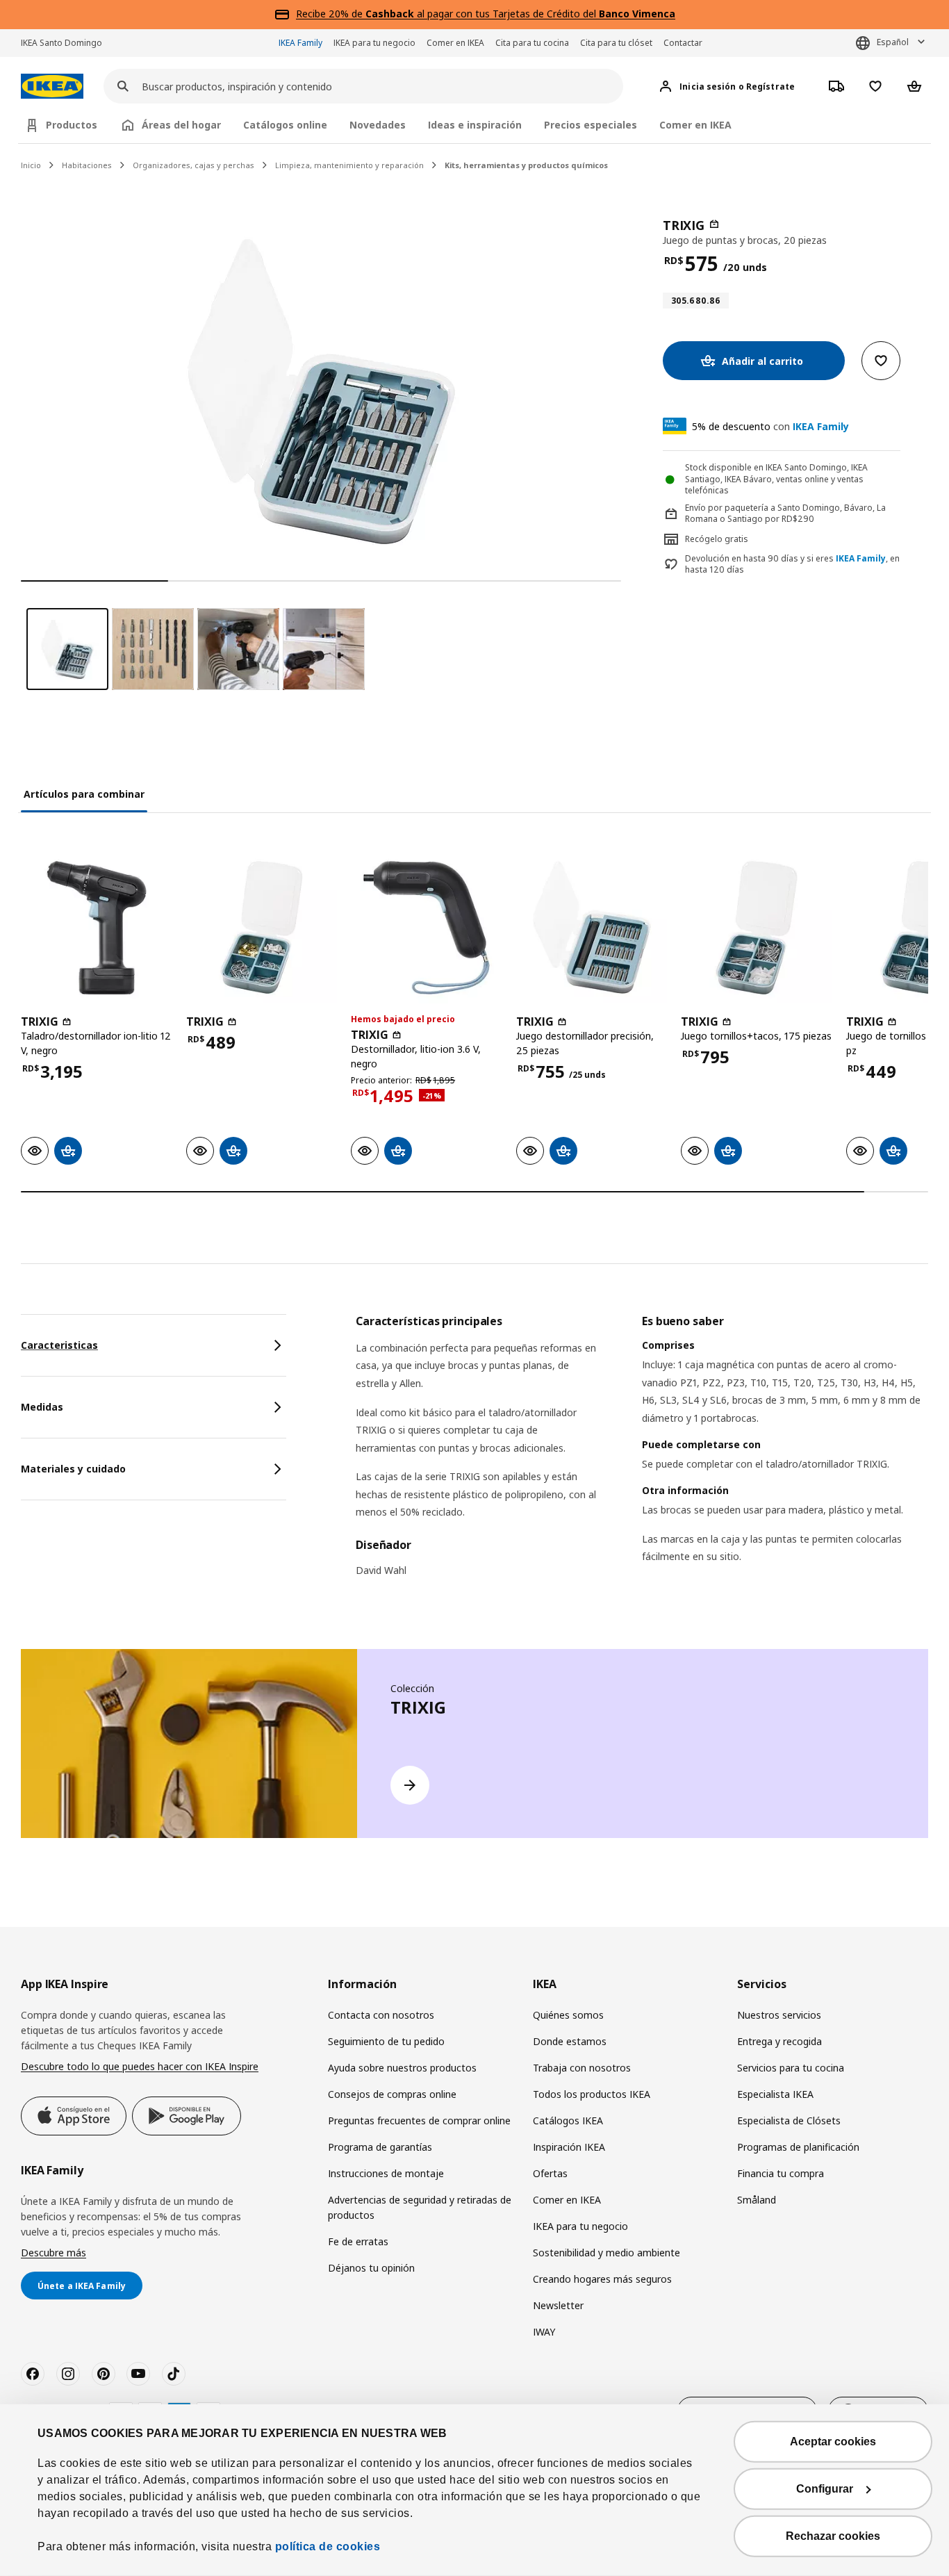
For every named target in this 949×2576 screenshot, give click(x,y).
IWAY (544, 2332)
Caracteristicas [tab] (59, 1345)
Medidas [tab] (42, 1407)
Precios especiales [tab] (591, 125)
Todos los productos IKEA (592, 2094)
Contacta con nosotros (381, 2015)
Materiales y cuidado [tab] (73, 1469)
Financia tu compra (781, 2173)
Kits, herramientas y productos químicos (526, 165)
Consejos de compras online (392, 2094)
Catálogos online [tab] (285, 125)
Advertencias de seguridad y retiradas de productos (420, 2207)
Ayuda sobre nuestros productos (402, 2068)
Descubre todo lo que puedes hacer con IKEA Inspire (140, 2066)
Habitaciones (87, 165)
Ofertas (550, 2173)
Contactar (683, 43)
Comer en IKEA (455, 43)
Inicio (31, 165)
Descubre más (53, 2253)
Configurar (825, 2489)
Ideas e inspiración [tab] (475, 125)
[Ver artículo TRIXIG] (97, 928)
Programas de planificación (798, 2147)
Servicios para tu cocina (791, 2068)
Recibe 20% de (331, 14)
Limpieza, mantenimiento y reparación (349, 165)
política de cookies (328, 2546)
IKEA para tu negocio (374, 43)
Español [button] (893, 42)
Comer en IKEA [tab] (695, 125)
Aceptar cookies (833, 2442)
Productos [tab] (72, 125)
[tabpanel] (642, 1457)
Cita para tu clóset (616, 43)
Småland (757, 2200)
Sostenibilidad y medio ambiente (606, 2253)
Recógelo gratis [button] (717, 539)
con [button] (770, 426)
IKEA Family (300, 43)
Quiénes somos (568, 2015)
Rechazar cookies (833, 2536)
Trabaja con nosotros (582, 2068)
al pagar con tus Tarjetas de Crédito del (520, 14)
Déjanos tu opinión (371, 2268)
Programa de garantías (380, 2147)
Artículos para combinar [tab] (84, 794)
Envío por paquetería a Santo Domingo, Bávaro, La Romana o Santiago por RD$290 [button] (785, 514)
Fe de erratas (358, 2241)
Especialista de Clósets (789, 2120)
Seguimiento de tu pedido (386, 2041)
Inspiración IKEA (569, 2147)
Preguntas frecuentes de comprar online (419, 2120)
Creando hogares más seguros (602, 2279)
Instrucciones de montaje (386, 2173)
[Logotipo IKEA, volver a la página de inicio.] (52, 87)
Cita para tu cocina (532, 43)
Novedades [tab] (378, 125)
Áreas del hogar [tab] (181, 125)
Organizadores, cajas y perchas (193, 165)
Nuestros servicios (779, 2015)
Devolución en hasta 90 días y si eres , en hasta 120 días (792, 565)
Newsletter (558, 2305)
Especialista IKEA (775, 2094)
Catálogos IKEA (568, 2120)
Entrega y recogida (779, 2041)
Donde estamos (570, 2041)
